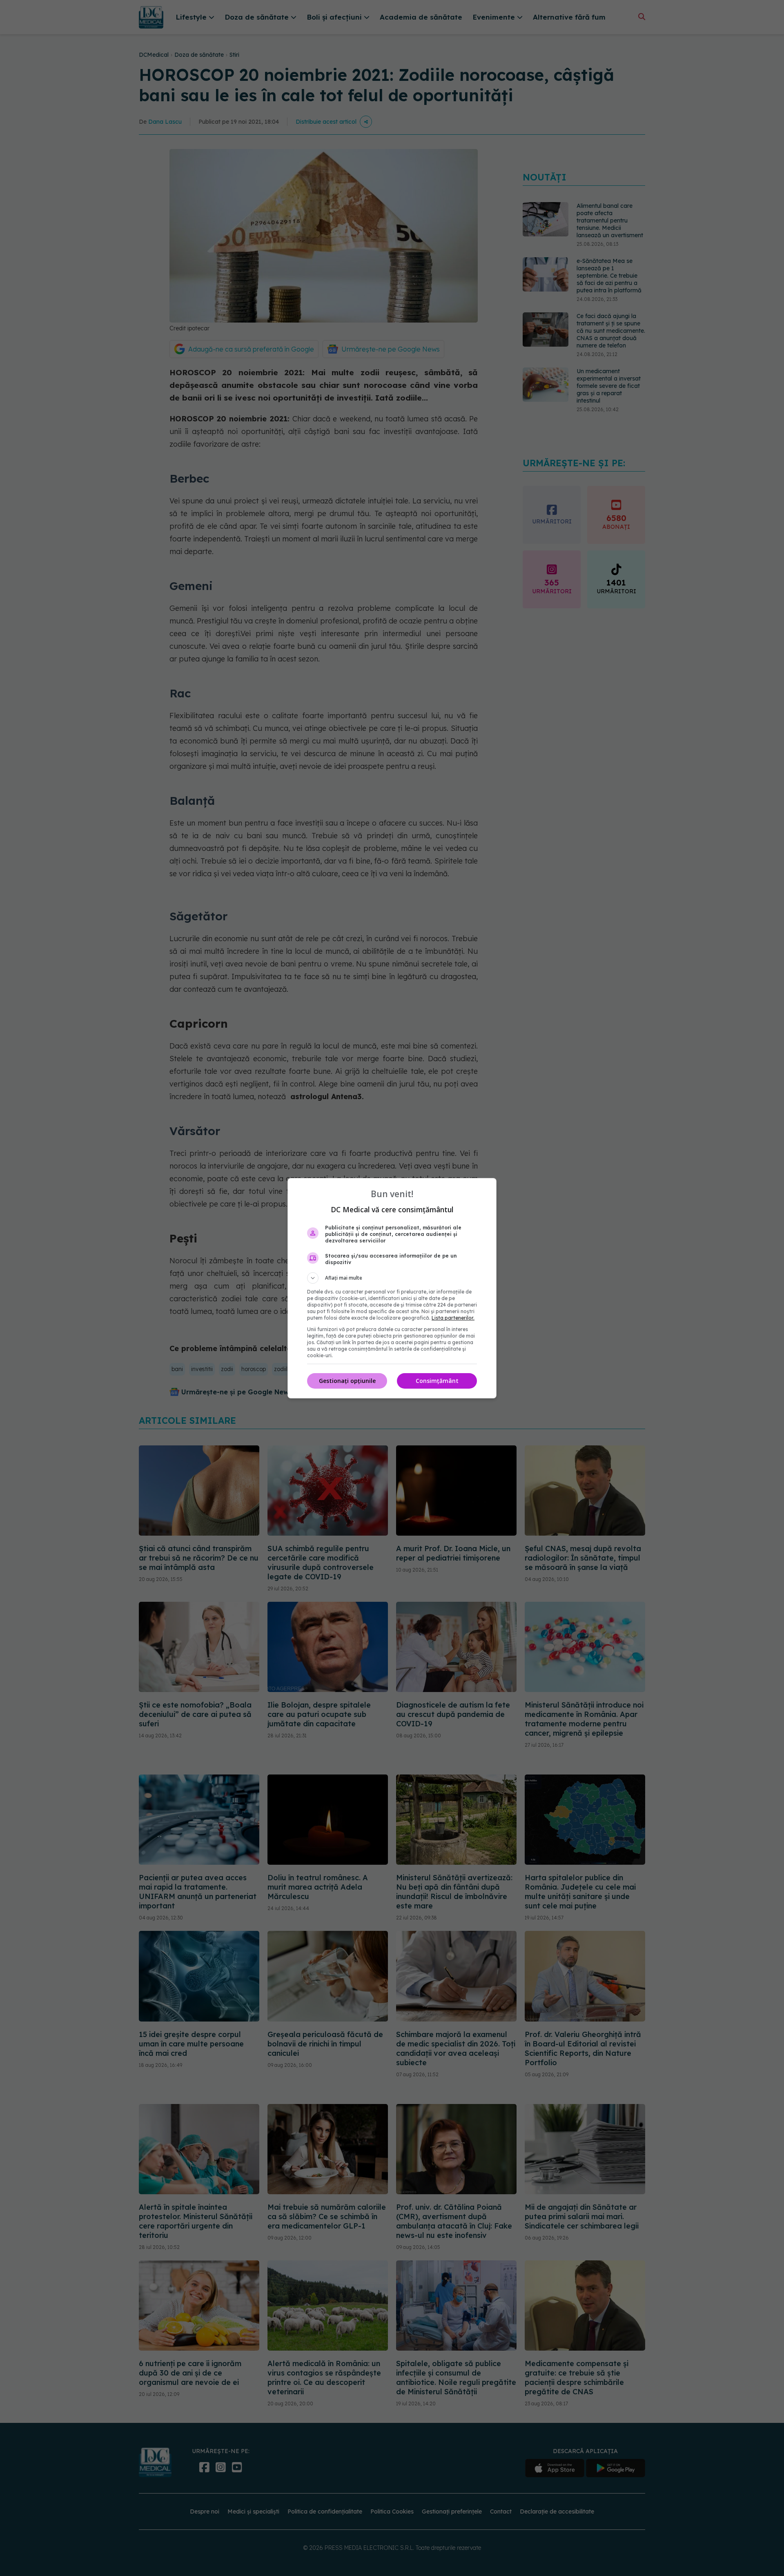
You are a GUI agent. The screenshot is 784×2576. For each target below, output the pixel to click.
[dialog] (392, 1288)
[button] (392, 1278)
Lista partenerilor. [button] (453, 1318)
